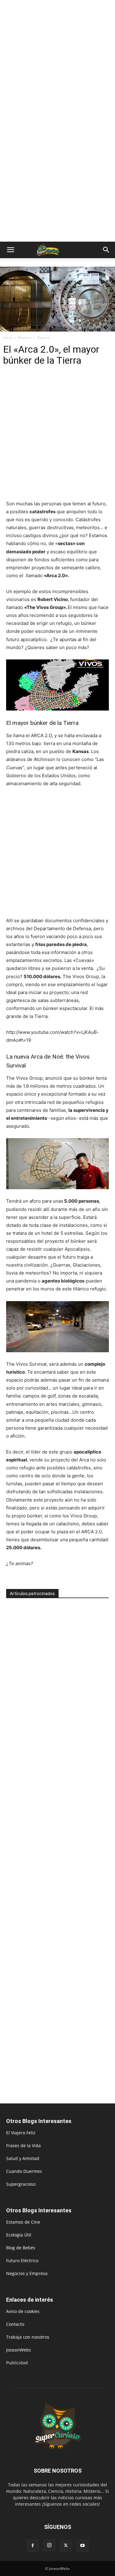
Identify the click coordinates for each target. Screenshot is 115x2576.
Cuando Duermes (24, 2171)
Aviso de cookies (23, 2311)
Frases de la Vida (23, 2145)
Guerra (43, 338)
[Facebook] (33, 2546)
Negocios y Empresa (27, 2273)
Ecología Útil (19, 2235)
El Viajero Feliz (21, 2133)
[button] (10, 250)
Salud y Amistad (23, 2158)
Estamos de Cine (23, 2222)
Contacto (15, 2324)
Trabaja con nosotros (28, 2337)
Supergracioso (21, 2184)
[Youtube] (82, 2546)
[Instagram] (49, 2545)
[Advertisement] (57, 60)
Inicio (8, 338)
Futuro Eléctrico (22, 2260)
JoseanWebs (19, 2350)
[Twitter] (66, 2546)
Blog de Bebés (21, 2248)
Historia (25, 338)
